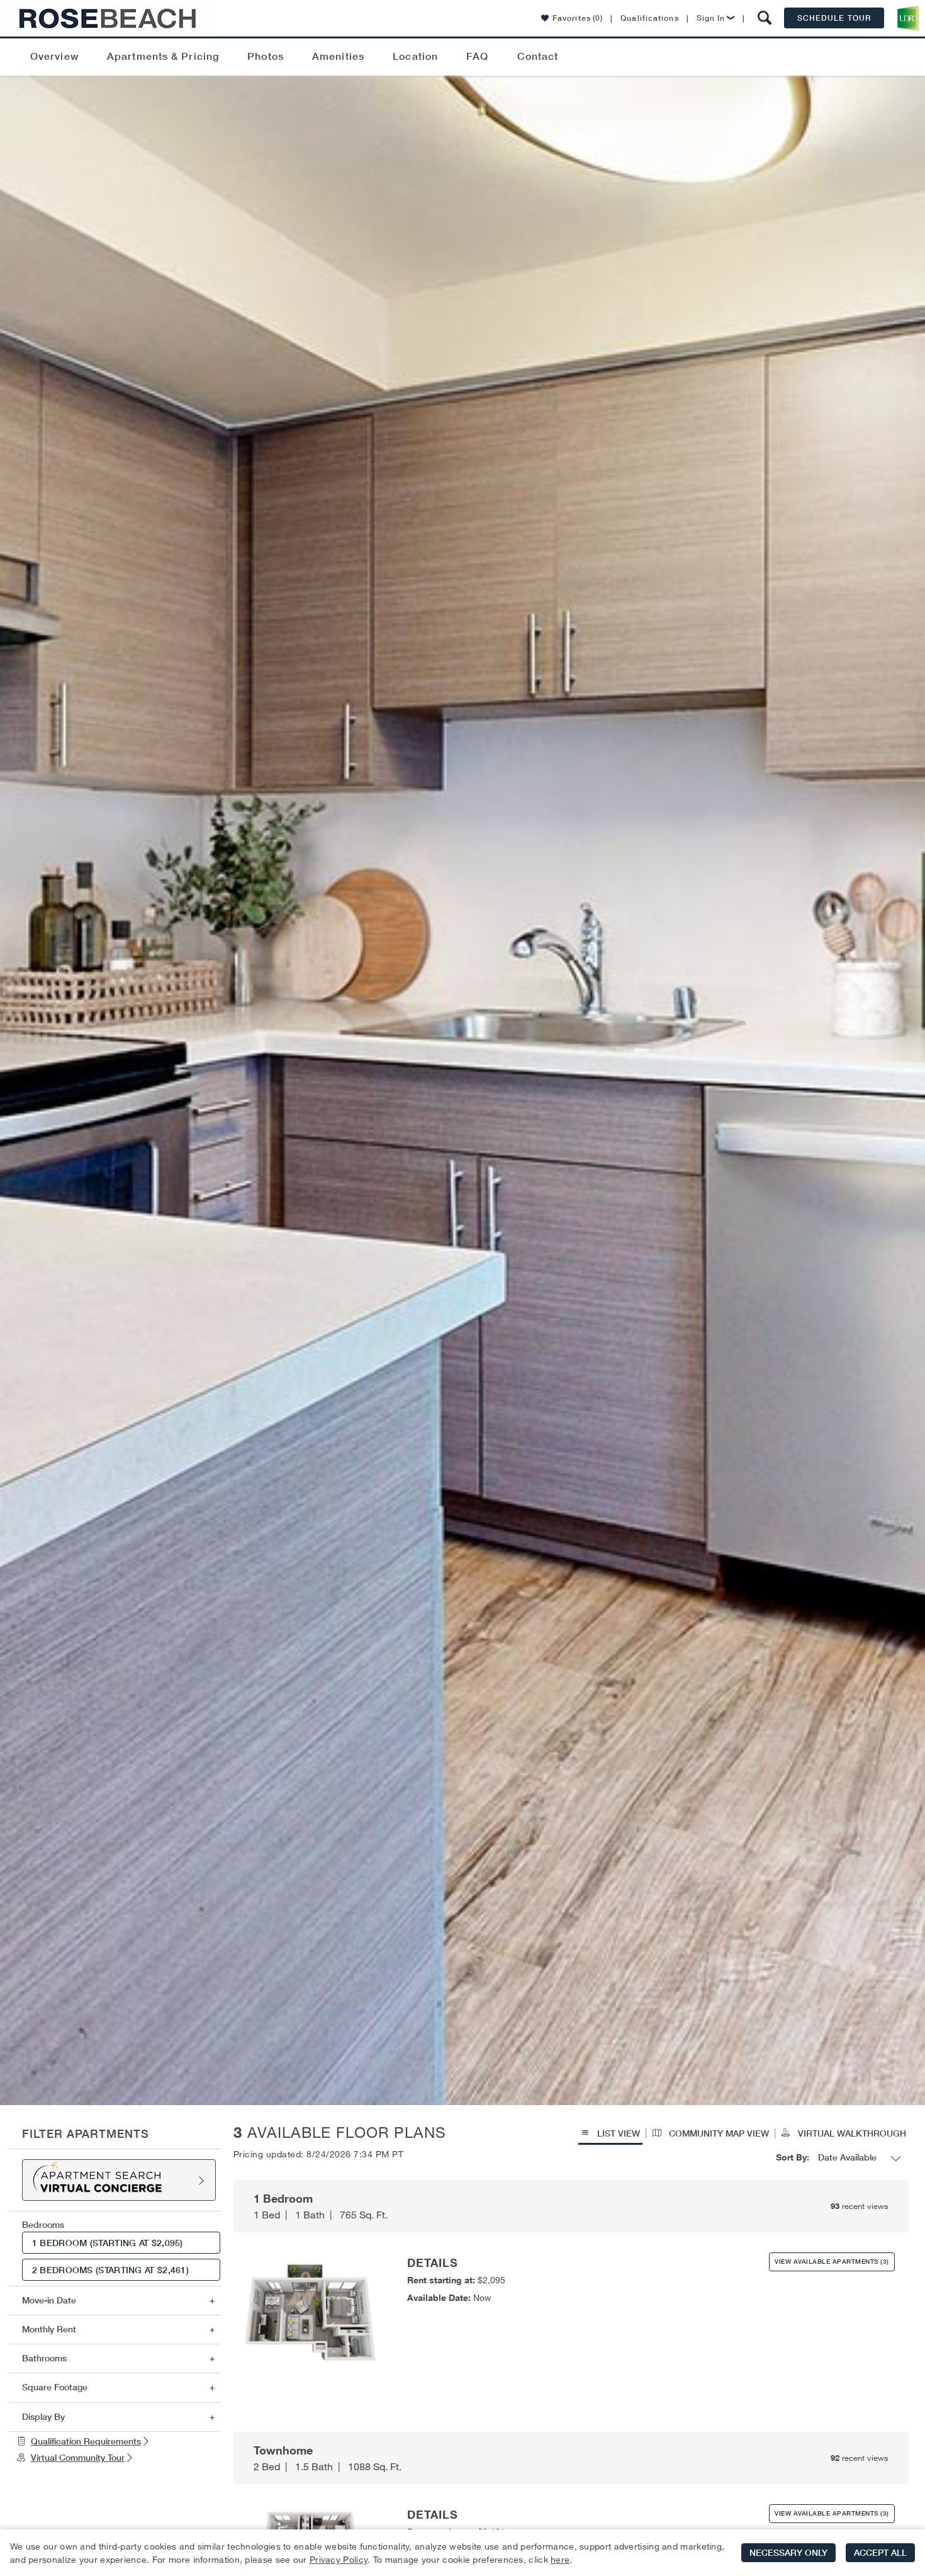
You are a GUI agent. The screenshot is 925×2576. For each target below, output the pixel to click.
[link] (115, 2442)
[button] (765, 18)
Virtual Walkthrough (851, 2133)
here (560, 2559)
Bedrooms (43, 2225)
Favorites (578, 18)
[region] (462, 2553)
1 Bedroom (108, 2243)
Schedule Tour (834, 18)
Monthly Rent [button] (49, 2329)
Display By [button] (43, 2417)
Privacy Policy (339, 2559)
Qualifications (649, 18)
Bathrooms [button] (44, 2358)
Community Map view (718, 2133)
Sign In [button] (711, 18)
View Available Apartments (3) (832, 2262)
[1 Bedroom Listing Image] (310, 2314)
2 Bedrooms (110, 2270)
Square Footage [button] (55, 2387)
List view (617, 2133)
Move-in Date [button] (49, 2300)
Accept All (880, 2553)
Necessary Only (788, 2553)
